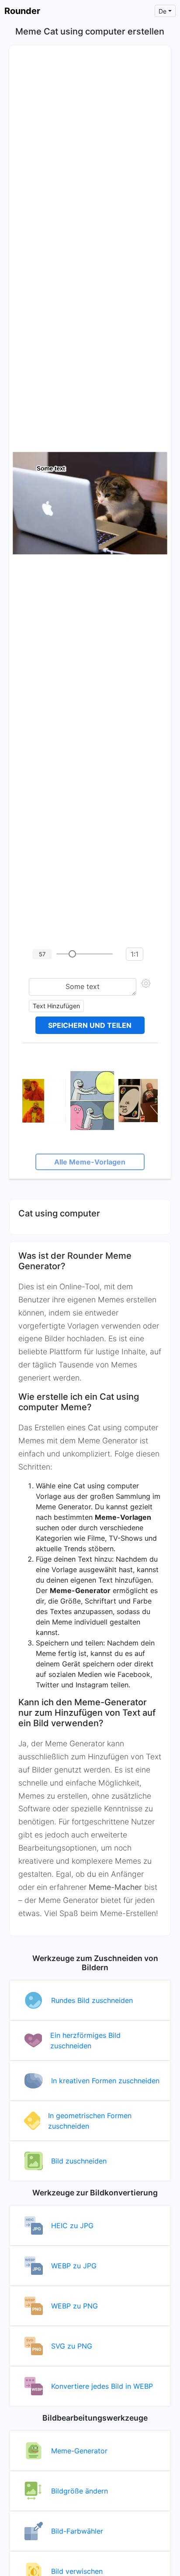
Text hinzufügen (56, 1006)
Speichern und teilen (90, 1025)
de (163, 11)
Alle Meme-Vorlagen (90, 1162)
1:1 (135, 954)
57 (42, 954)
